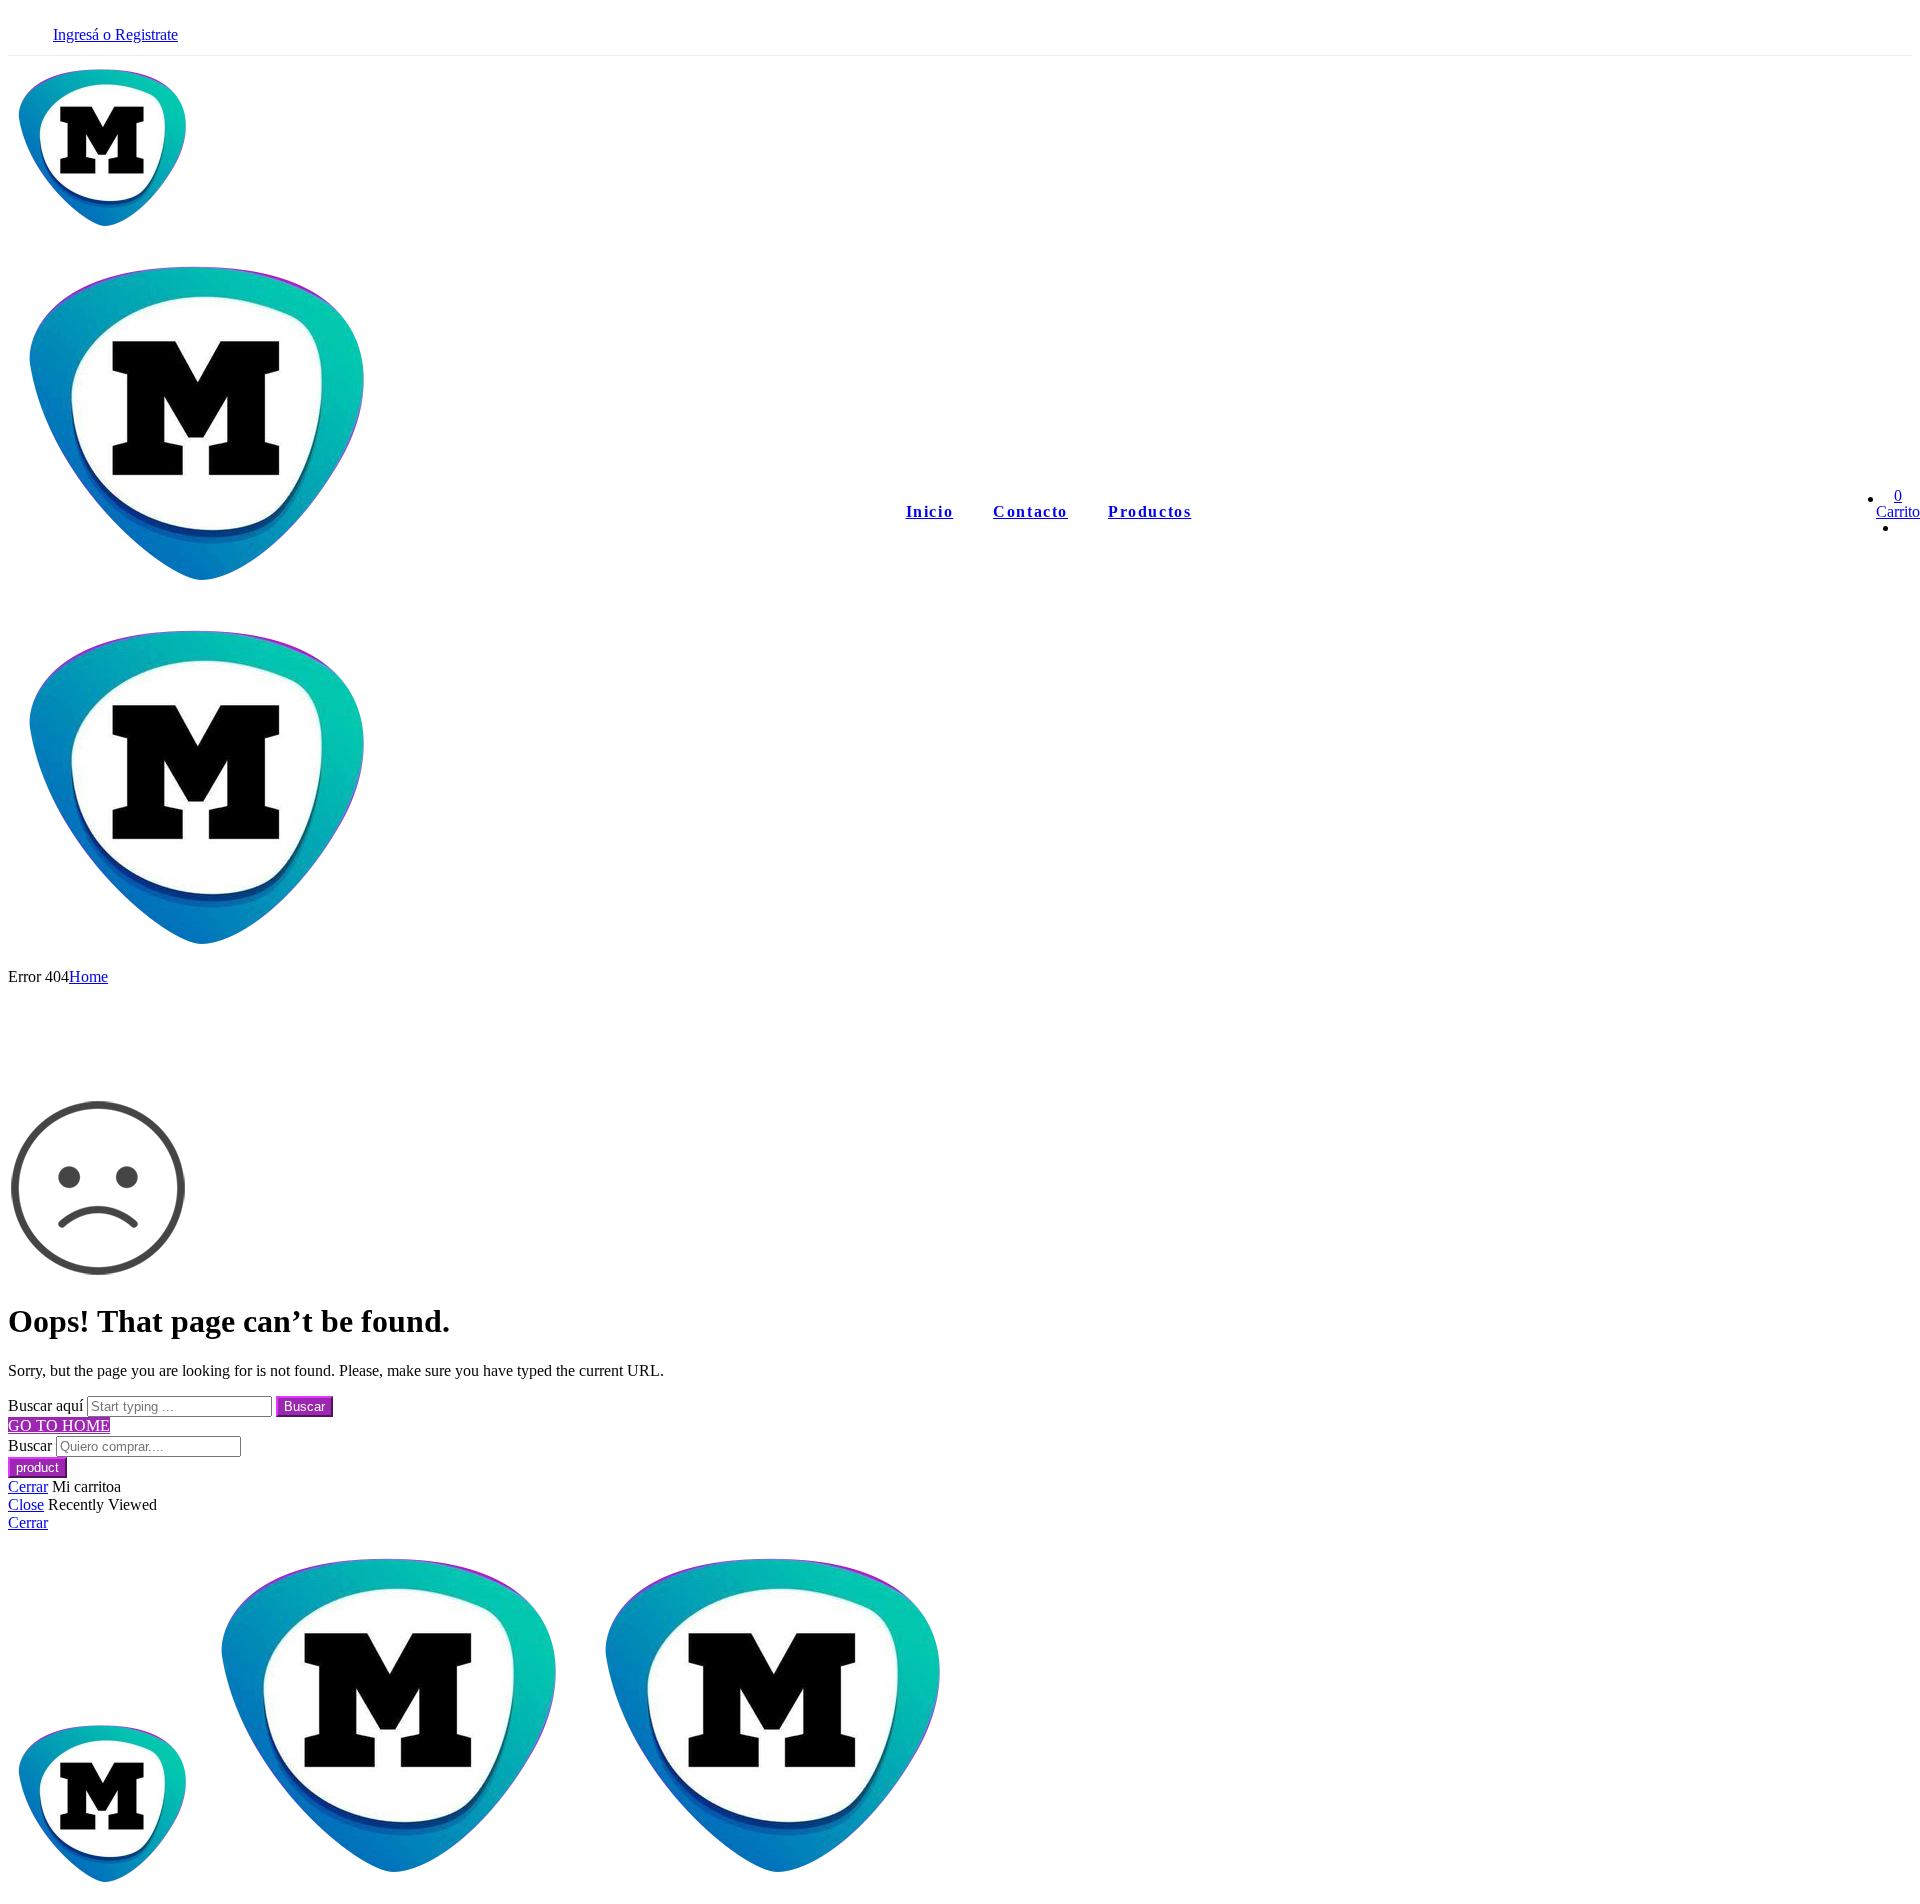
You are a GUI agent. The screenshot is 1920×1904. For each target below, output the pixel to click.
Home (88, 976)
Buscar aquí (47, 1405)
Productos (1149, 511)
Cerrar (28, 1486)
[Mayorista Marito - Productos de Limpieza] (200, 594)
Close (26, 1504)
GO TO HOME (59, 1425)
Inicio (930, 511)
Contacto (1030, 511)
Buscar (304, 1406)
